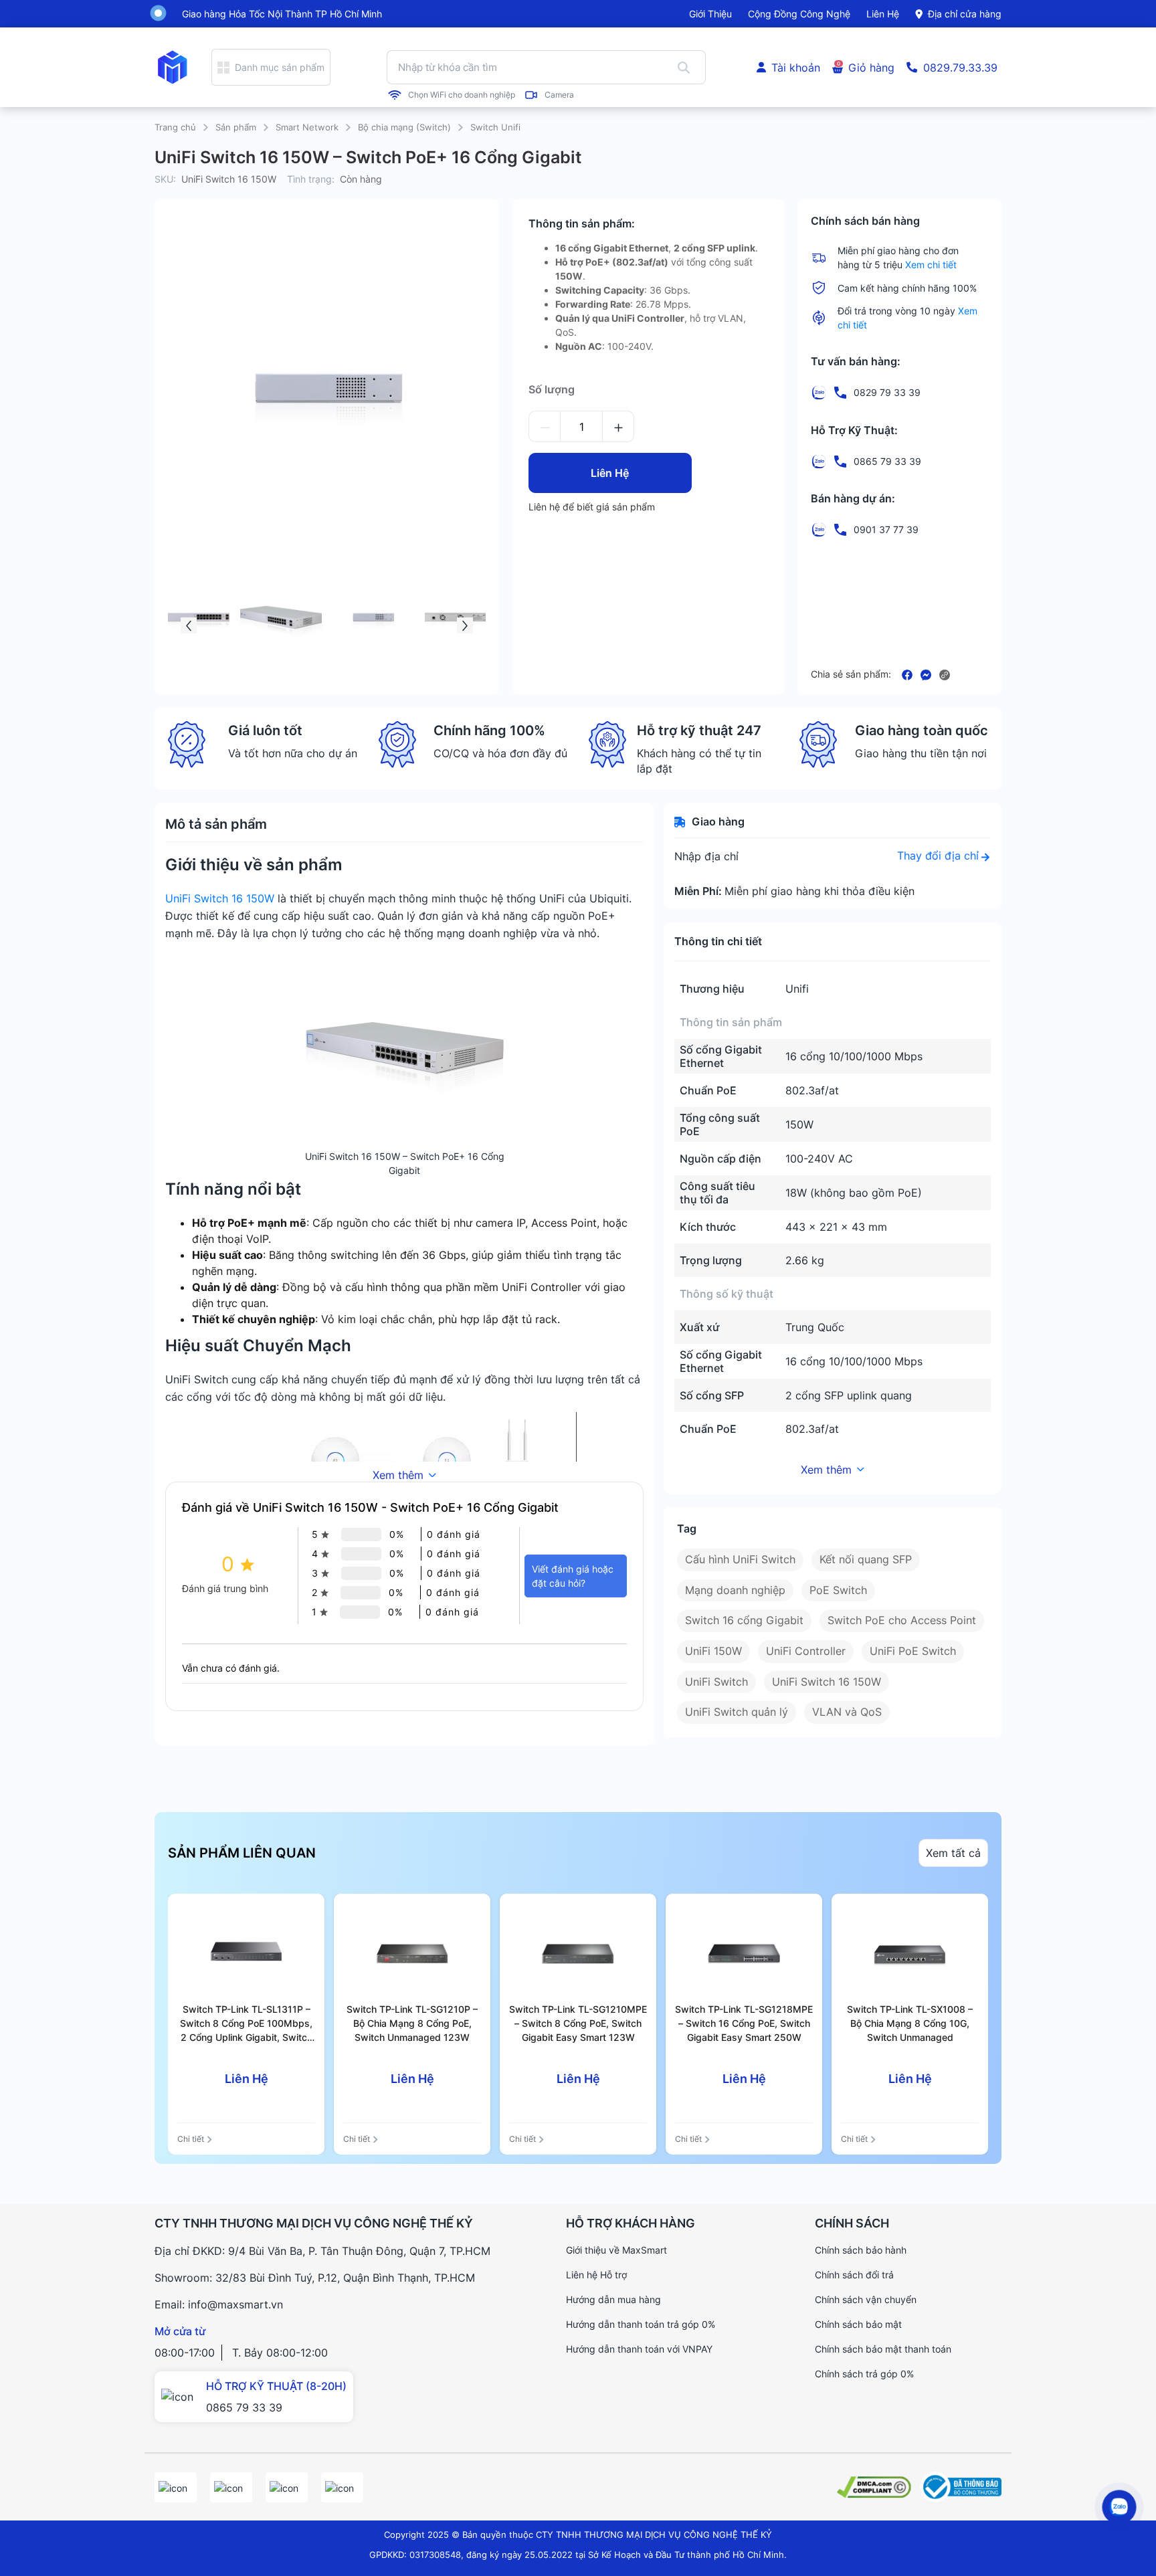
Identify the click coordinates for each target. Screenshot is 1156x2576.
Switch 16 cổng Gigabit (744, 1620)
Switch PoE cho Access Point (902, 1620)
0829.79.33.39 (960, 68)
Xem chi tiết (931, 265)
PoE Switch (838, 1590)
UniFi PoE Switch (913, 1651)
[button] (189, 625)
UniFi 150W (713, 1651)
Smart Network (307, 127)
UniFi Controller (806, 1651)
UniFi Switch (716, 1682)
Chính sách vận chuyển (866, 2299)
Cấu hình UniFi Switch (740, 1559)
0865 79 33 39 (244, 2407)
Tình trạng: (311, 179)
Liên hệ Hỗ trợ (596, 2275)
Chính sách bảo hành (861, 2250)
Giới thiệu (710, 14)
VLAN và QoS (847, 1712)
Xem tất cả (953, 1853)
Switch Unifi (495, 127)
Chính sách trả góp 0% (864, 2374)
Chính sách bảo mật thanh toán (883, 2349)
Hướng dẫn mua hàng (613, 2299)
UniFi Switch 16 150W (220, 898)
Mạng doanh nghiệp (735, 1590)
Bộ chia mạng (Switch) (404, 127)
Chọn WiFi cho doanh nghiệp (462, 95)
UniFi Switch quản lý (737, 1712)
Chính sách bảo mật (858, 2324)
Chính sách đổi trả (854, 2275)
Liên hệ (883, 14)
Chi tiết (191, 2139)
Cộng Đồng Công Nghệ (799, 14)
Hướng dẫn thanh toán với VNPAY (639, 2349)
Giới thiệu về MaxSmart (616, 2250)
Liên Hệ (610, 473)
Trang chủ (175, 127)
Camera (559, 95)
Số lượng (552, 389)
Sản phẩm (236, 127)
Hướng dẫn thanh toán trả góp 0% (641, 2324)
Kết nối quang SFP (866, 1559)
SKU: (165, 179)
